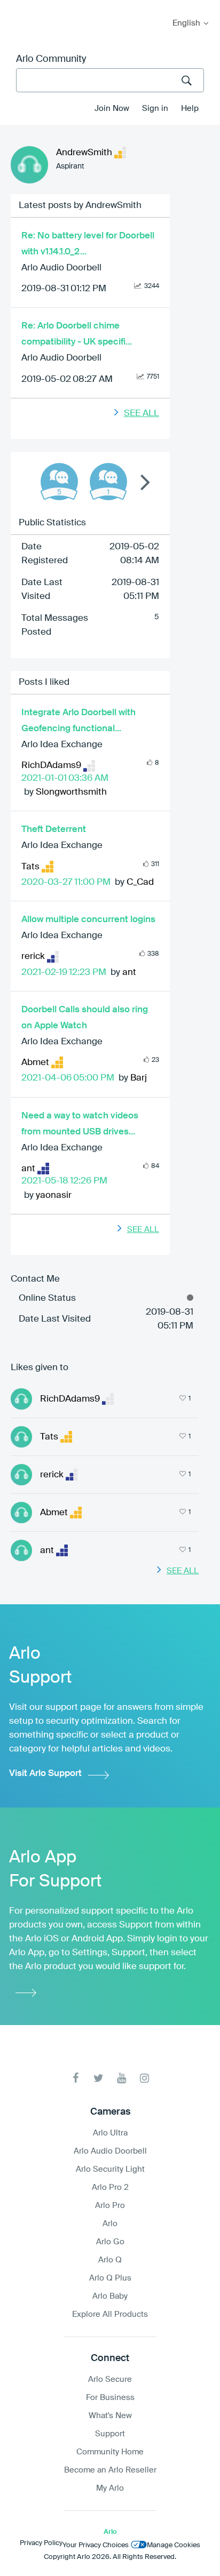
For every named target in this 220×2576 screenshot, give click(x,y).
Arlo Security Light (110, 2169)
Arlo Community (51, 59)
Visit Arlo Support (45, 1774)
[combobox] (110, 80)
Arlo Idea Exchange (62, 745)
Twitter (99, 2078)
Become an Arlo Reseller (110, 2470)
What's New (110, 2416)
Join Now (112, 109)
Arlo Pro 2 (110, 2187)
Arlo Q (110, 2260)
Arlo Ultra (110, 2133)
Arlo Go (110, 2242)
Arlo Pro (110, 2206)
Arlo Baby (110, 2296)
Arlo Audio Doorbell (61, 268)
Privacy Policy (41, 2543)
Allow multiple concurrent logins (88, 920)
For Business (110, 2398)
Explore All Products (110, 2314)
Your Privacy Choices (96, 2545)
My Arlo (15, 7)
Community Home (110, 2452)
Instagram (144, 2078)
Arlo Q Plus (110, 2278)
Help (190, 109)
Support (110, 2434)
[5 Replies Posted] (59, 482)
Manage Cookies (174, 2545)
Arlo (110, 2224)
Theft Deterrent (54, 830)
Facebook (76, 2078)
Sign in (155, 109)
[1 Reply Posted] (108, 482)
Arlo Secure (110, 2379)
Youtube (121, 2078)
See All (142, 414)
